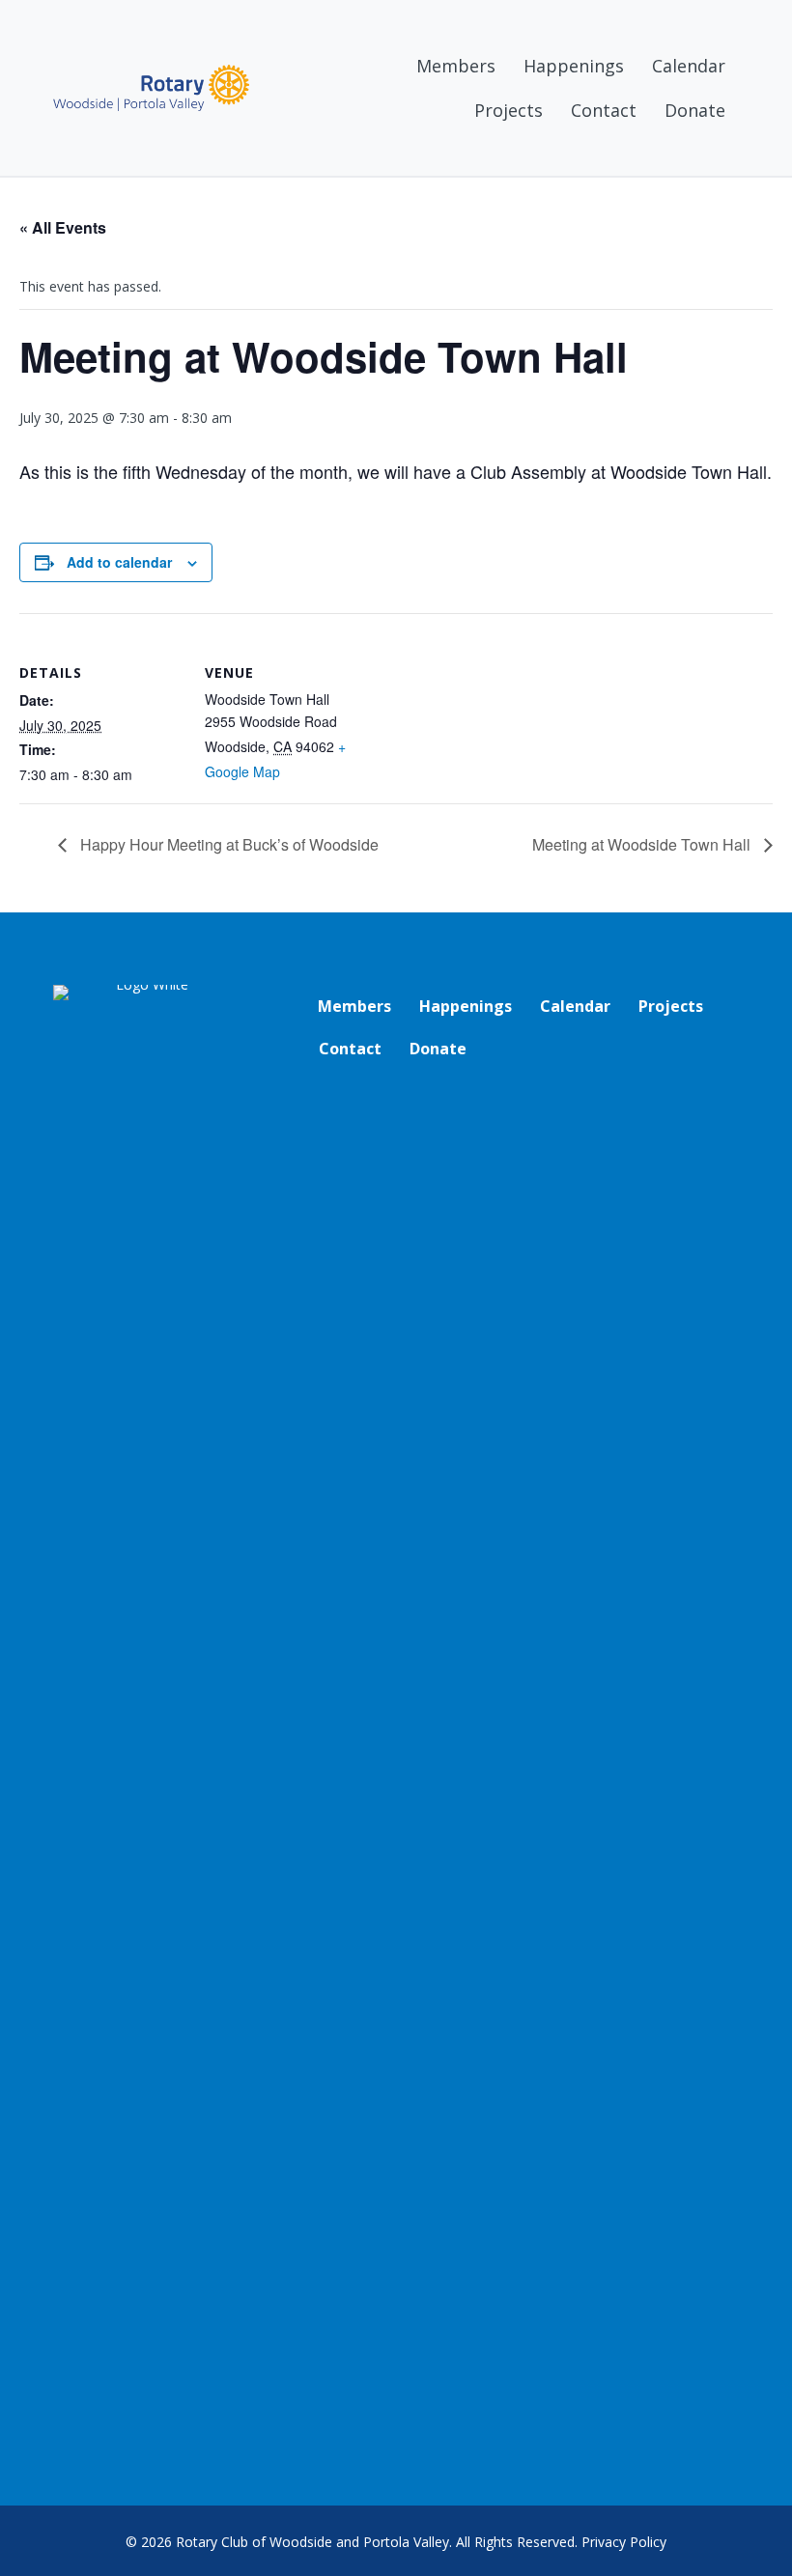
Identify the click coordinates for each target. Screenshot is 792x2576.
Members (456, 66)
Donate (695, 110)
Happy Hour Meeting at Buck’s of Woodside (227, 844)
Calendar (689, 66)
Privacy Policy (624, 2542)
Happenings (574, 66)
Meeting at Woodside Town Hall (643, 844)
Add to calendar (119, 562)
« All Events (63, 227)
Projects (509, 110)
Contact (604, 110)
